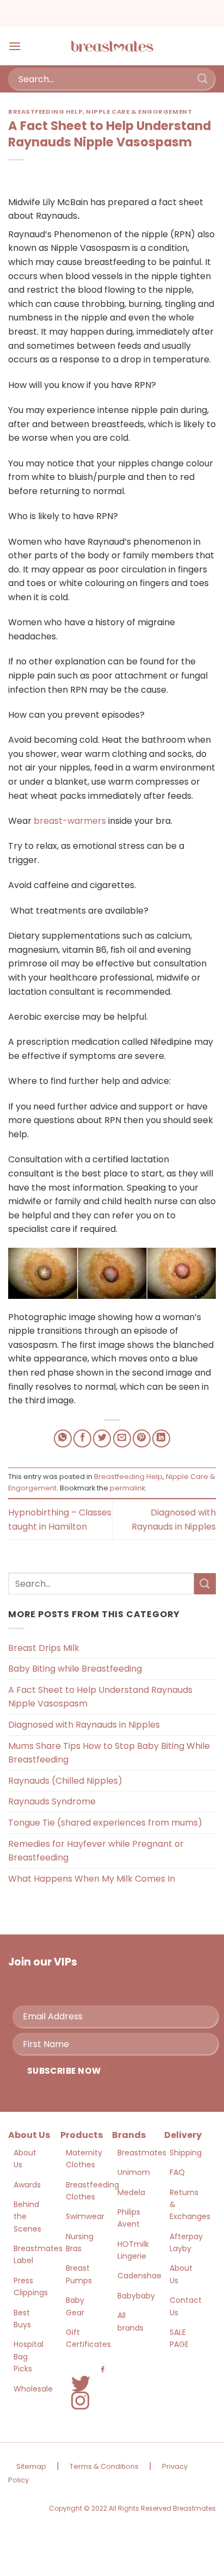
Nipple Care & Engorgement (139, 112)
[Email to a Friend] (122, 1438)
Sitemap (31, 2466)
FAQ (177, 2172)
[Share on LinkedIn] (161, 1438)
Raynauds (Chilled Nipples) (65, 1781)
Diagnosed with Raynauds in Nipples (84, 1725)
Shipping (186, 2153)
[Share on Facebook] (82, 1438)
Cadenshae (139, 2276)
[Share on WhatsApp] (63, 1438)
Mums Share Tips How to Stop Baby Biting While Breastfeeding (109, 1753)
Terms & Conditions (104, 2466)
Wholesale (33, 2389)
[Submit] (203, 79)
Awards (27, 2185)
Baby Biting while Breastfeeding (75, 1669)
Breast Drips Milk (44, 1648)
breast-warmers (70, 821)
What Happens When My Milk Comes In (92, 1879)
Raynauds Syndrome (52, 1801)
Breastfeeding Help (45, 112)
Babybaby (136, 2296)
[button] (15, 46)
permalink (127, 1488)
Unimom (134, 2172)
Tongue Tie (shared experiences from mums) (105, 1823)
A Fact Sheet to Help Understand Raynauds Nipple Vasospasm (100, 1697)
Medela (131, 2192)
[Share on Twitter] (102, 1438)
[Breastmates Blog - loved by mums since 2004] (112, 46)
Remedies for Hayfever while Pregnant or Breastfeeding (96, 1851)
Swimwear (85, 2216)
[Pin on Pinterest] (142, 1438)
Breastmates (142, 2153)
